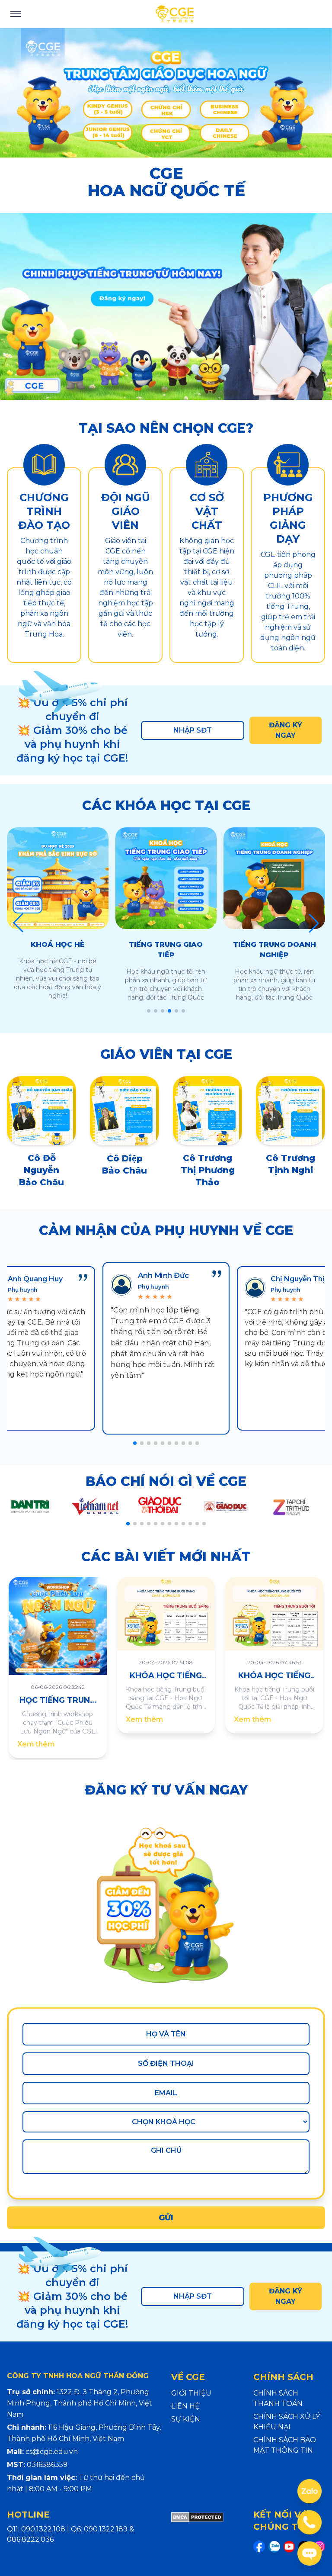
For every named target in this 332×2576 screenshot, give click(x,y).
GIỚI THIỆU (191, 2393)
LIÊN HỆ (185, 2406)
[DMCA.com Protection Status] (197, 2534)
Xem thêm (36, 1744)
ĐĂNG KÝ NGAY (286, 730)
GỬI (166, 2218)
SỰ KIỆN (186, 2419)
